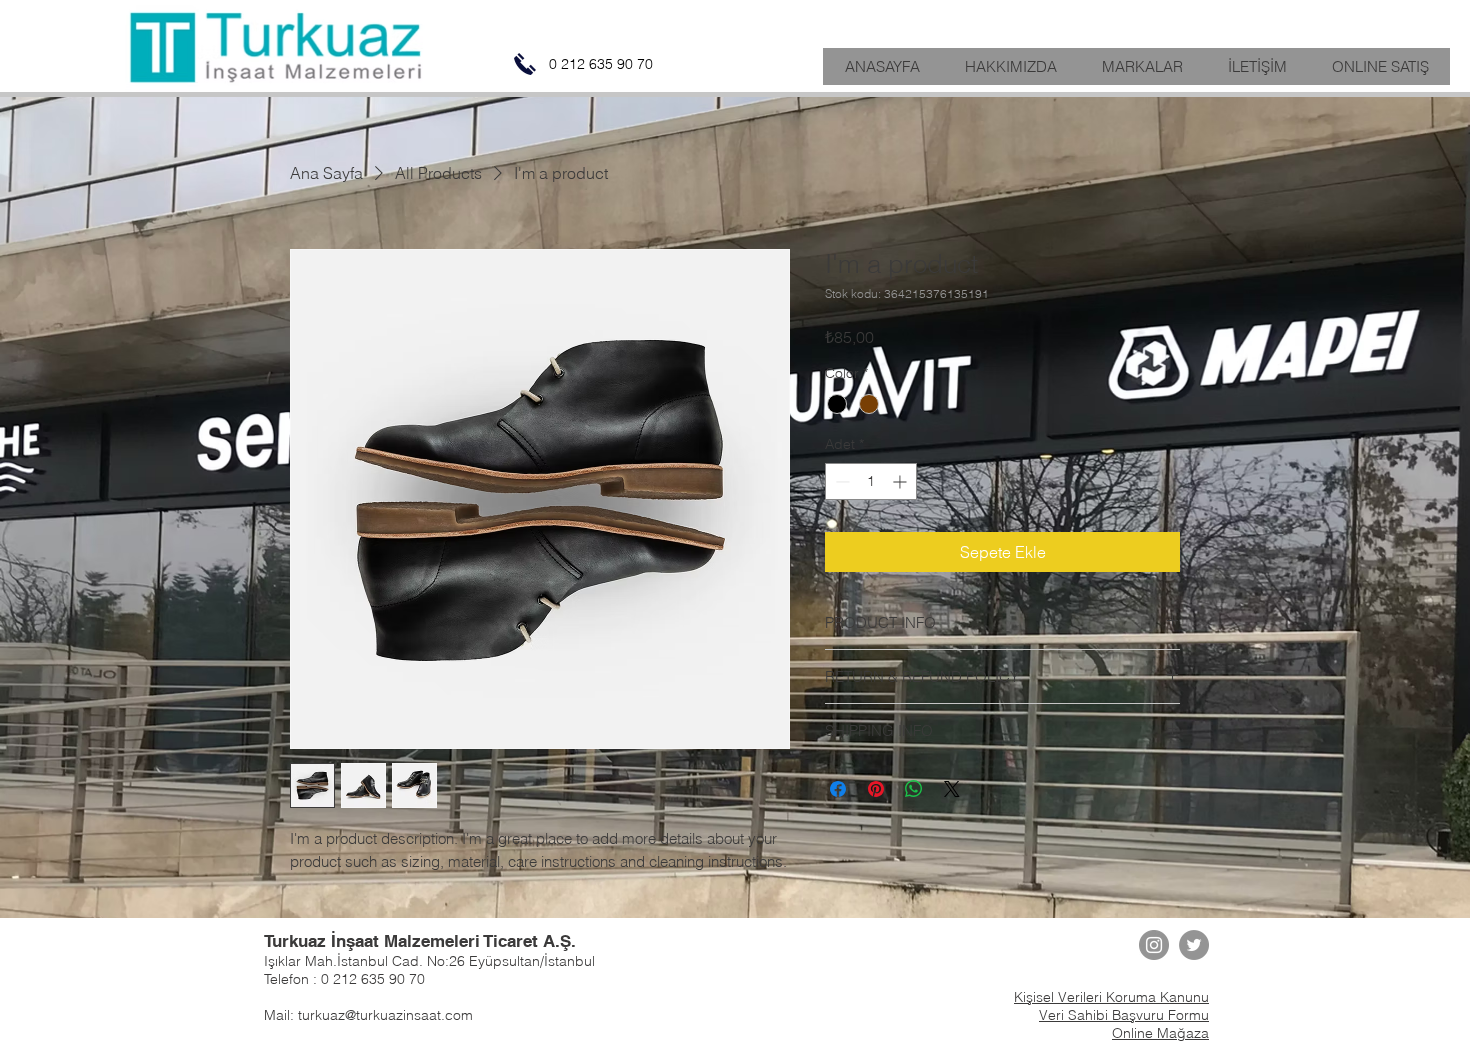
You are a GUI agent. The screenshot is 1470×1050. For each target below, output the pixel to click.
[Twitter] (1194, 945)
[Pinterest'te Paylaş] (876, 789)
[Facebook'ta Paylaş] (838, 789)
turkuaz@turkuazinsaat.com (385, 1015)
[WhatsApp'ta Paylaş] (914, 789)
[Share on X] (952, 789)
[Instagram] (1154, 945)
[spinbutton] (871, 481)
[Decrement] (840, 481)
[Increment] (901, 481)
